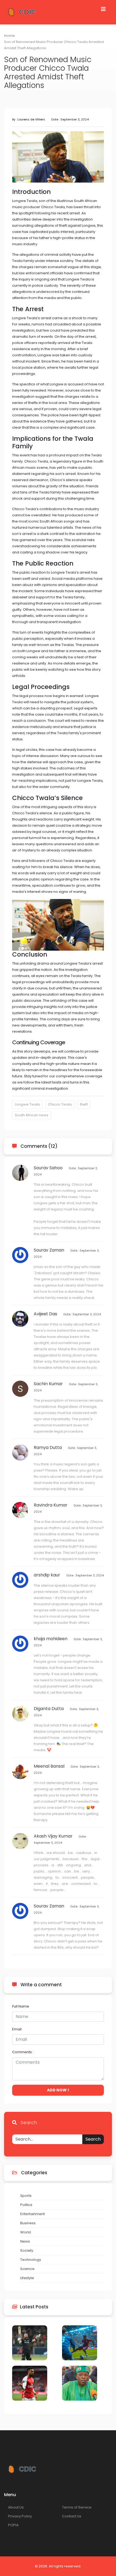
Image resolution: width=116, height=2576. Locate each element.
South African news (32, 1115)
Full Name (21, 2006)
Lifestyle (27, 2278)
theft (84, 1104)
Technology (31, 2260)
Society (27, 2250)
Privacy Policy (20, 2516)
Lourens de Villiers (31, 119)
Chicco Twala (60, 1104)
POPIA (13, 2525)
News (25, 2241)
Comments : (23, 2052)
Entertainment (33, 2214)
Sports (26, 2196)
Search (93, 2139)
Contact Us (72, 2516)
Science (27, 2269)
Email (17, 2029)
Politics (26, 2205)
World (25, 2232)
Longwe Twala (27, 1104)
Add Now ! (58, 2090)
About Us (16, 2507)
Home (9, 36)
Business (28, 2223)
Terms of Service (77, 2507)
